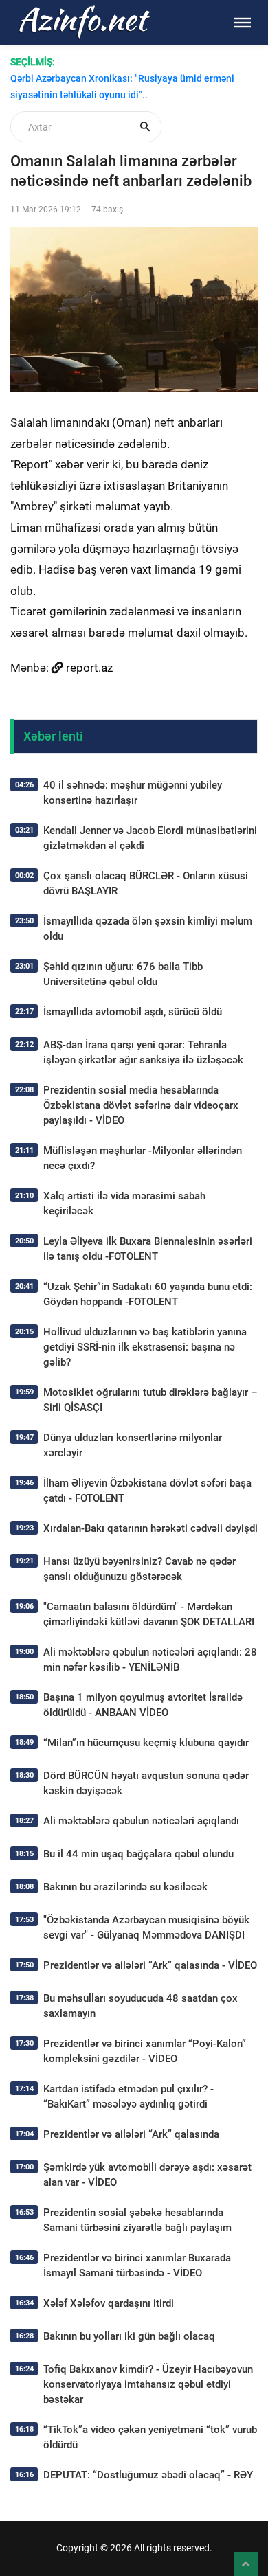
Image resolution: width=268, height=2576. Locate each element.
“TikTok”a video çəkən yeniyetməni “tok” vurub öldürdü (150, 2437)
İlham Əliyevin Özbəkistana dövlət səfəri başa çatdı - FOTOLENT (147, 1491)
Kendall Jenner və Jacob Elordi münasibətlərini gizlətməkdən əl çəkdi (150, 838)
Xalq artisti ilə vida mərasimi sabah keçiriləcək (124, 1204)
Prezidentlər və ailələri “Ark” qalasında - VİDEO (150, 1965)
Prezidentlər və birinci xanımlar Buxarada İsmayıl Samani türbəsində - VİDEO (137, 2266)
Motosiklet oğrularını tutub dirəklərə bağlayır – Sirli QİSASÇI (150, 1400)
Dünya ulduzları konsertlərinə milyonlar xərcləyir (133, 1445)
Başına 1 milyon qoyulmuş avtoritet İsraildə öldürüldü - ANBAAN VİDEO (143, 1705)
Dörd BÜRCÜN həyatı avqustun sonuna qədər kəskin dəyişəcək (146, 1783)
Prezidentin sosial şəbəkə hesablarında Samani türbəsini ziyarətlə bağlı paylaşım (137, 2220)
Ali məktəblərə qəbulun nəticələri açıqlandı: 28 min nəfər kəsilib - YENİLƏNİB (150, 1660)
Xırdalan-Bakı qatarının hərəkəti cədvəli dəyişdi (150, 1528)
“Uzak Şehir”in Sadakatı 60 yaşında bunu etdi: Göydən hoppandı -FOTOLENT (148, 1294)
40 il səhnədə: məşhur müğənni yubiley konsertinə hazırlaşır (133, 793)
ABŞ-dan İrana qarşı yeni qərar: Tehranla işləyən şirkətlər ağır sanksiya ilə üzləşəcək (143, 1052)
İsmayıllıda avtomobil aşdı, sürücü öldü (133, 1012)
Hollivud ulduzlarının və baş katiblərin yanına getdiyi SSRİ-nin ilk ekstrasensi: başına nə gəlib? (145, 1347)
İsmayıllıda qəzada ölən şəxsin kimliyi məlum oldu (148, 929)
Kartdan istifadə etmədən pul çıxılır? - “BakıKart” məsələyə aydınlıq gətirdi (129, 2097)
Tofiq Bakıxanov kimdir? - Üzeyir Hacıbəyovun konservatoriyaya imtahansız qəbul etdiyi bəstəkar (148, 2384)
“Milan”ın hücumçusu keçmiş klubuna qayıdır (146, 1743)
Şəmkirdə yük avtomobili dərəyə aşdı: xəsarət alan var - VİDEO (147, 2175)
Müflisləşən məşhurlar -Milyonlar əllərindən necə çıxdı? (143, 1158)
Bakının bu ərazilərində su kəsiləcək (125, 1887)
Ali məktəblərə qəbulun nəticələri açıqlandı (141, 1821)
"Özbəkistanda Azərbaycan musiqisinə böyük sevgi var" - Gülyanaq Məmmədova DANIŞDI (146, 1928)
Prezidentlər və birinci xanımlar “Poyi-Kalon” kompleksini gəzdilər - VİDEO (145, 2051)
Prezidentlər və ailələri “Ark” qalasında (131, 2134)
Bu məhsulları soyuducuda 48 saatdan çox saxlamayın (141, 2006)
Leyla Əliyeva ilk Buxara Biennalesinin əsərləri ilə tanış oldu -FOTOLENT (148, 1249)
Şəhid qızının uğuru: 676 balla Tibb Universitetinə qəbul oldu (123, 974)
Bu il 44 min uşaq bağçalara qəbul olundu (138, 1854)
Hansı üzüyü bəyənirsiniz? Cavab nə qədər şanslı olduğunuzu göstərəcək (139, 1569)
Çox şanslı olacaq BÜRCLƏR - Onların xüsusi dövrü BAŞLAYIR (146, 883)
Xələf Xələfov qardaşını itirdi (109, 2303)
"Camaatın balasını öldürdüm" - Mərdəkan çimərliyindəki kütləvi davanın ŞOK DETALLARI (149, 1614)
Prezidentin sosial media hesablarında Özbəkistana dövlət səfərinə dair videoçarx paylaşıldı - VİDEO (141, 1105)
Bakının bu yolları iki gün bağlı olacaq (129, 2336)
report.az (89, 668)
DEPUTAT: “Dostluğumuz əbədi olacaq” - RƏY (148, 2475)
